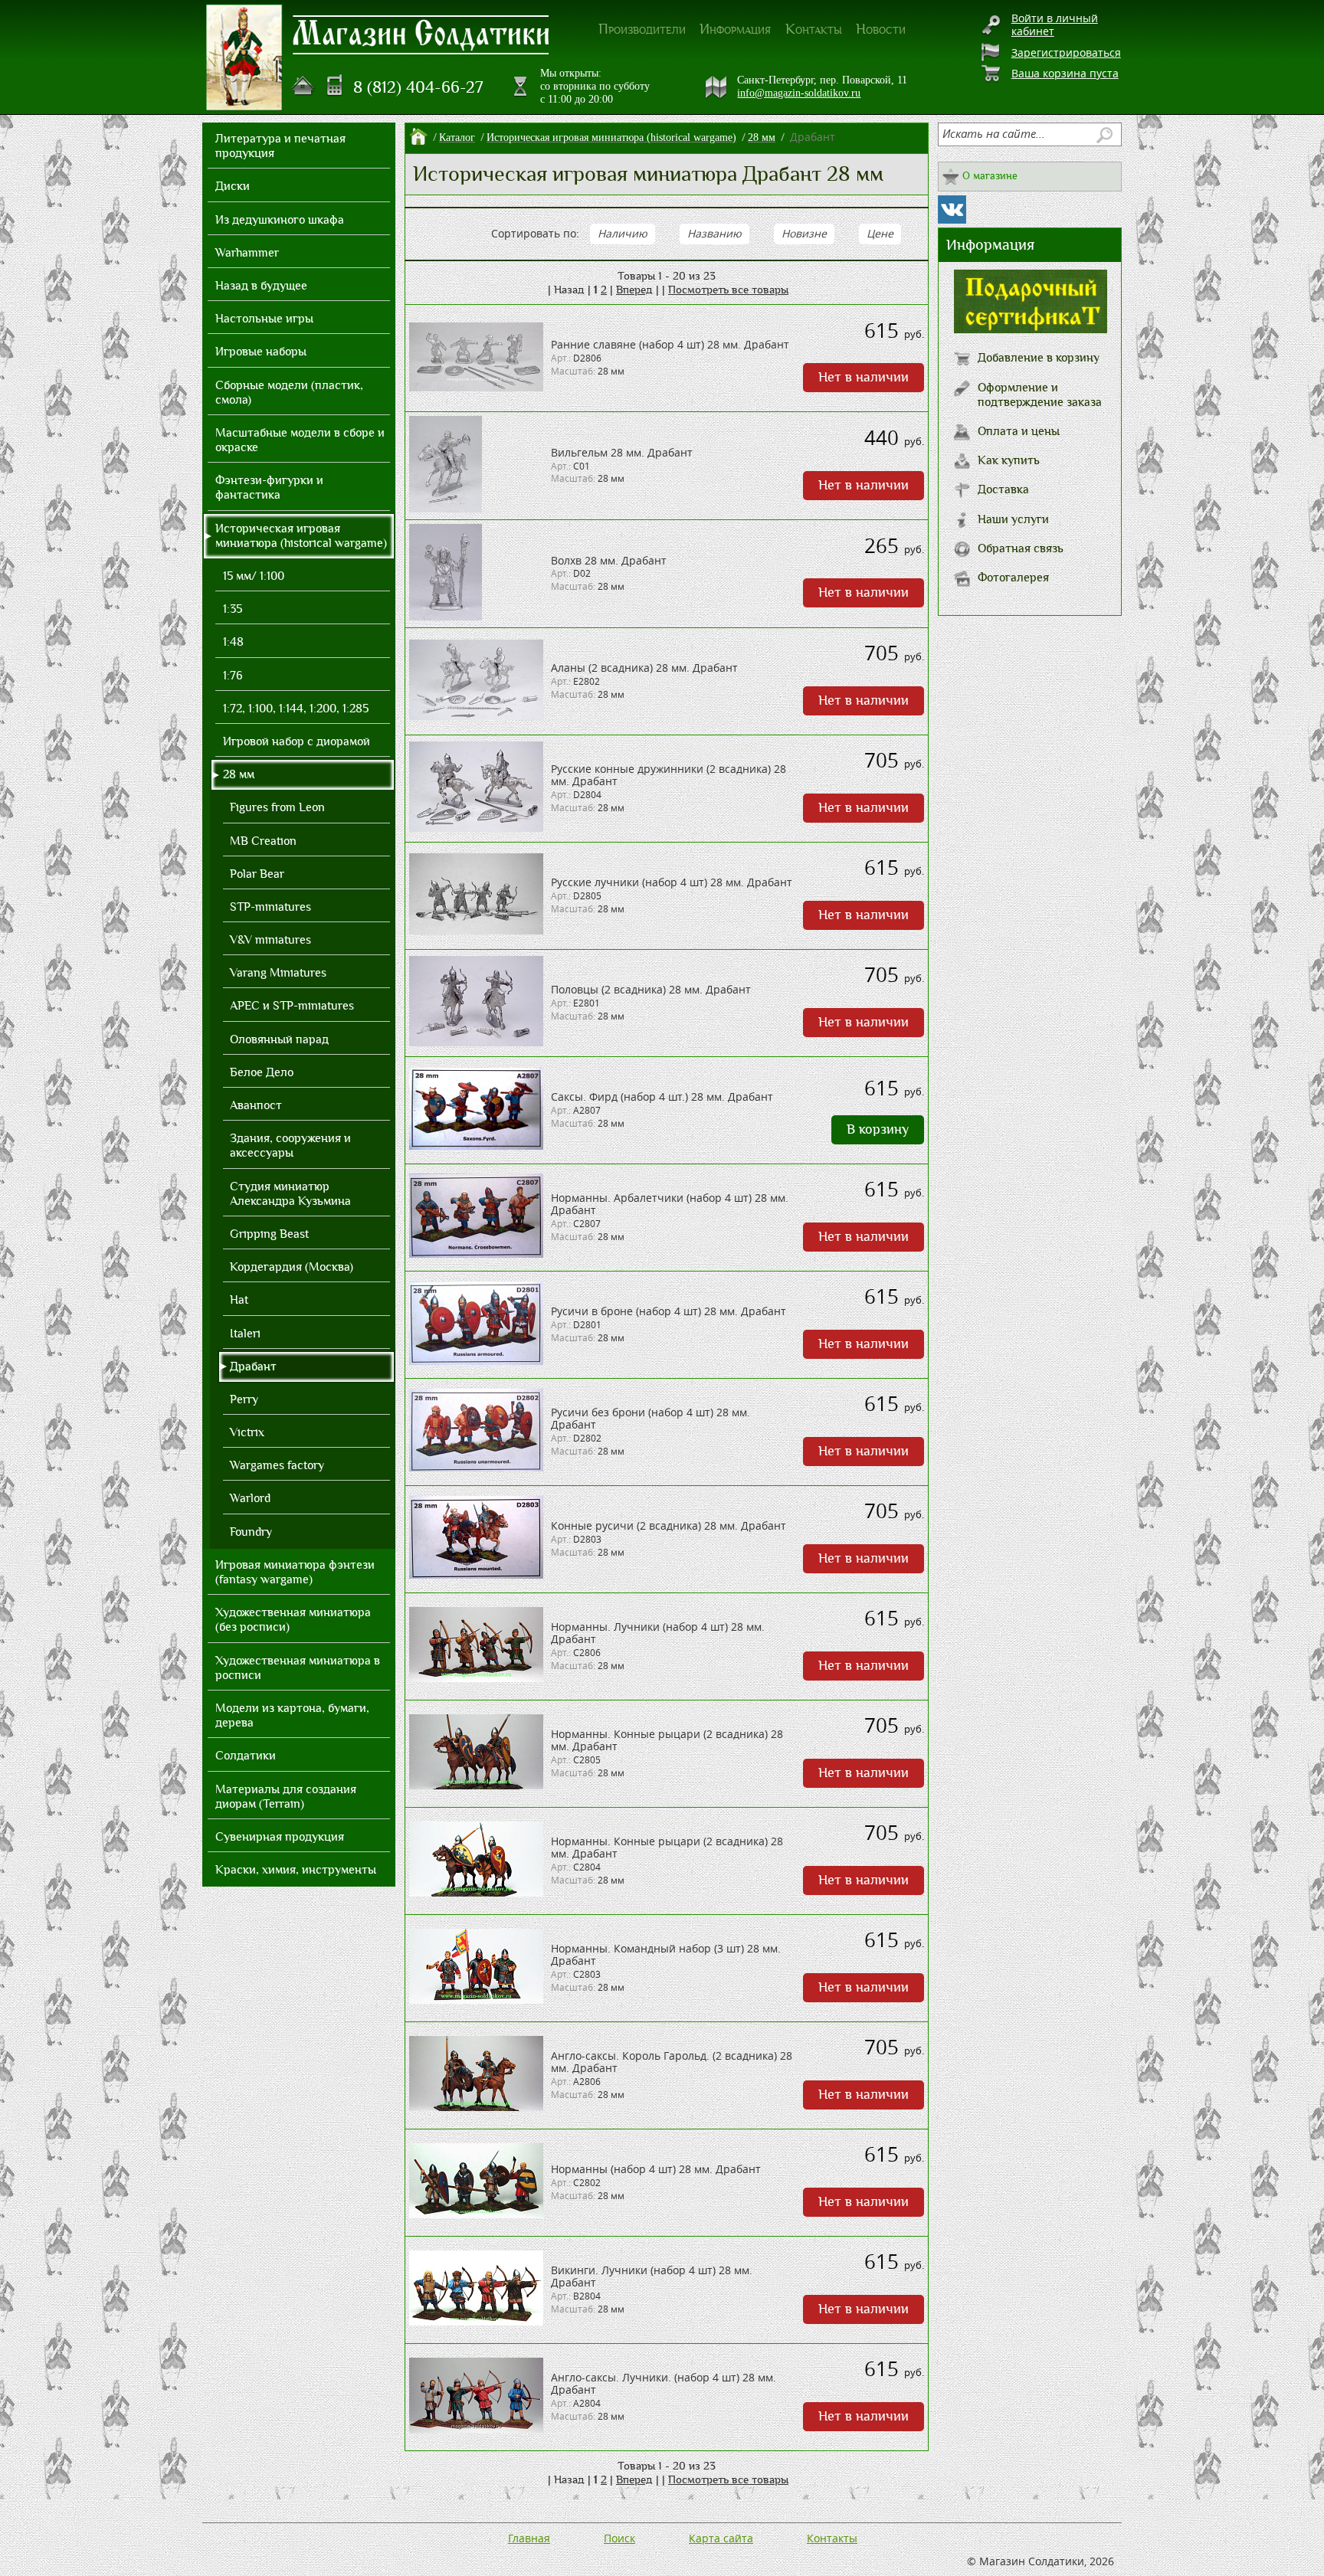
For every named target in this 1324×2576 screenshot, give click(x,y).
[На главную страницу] (303, 86)
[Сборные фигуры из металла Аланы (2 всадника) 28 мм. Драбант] (476, 716)
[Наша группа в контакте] (952, 209)
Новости (881, 29)
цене (880, 233)
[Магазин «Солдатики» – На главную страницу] (244, 57)
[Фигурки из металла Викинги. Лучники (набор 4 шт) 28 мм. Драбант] (476, 2321)
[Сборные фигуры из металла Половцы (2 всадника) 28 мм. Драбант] (476, 1042)
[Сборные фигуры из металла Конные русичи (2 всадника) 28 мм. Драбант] (476, 1574)
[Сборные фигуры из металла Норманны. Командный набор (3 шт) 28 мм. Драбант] (476, 2000)
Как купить (1009, 460)
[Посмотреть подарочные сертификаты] (1031, 329)
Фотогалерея (1013, 578)
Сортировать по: (535, 233)
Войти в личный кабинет (1055, 25)
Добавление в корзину (1039, 358)
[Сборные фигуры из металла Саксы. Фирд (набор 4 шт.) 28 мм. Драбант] (476, 1146)
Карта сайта (721, 2538)
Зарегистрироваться (1066, 52)
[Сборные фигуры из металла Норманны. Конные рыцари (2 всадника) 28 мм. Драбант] (476, 1785)
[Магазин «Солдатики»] (421, 34)
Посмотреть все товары (728, 290)
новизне (804, 233)
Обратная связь (1021, 548)
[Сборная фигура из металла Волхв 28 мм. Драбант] (446, 616)
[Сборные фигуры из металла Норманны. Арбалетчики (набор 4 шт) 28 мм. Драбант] (476, 1254)
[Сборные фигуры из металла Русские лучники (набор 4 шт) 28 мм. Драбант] (476, 930)
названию (714, 233)
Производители (642, 29)
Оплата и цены (1019, 431)
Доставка (1003, 489)
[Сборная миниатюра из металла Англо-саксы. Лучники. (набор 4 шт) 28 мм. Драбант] (476, 2429)
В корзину (878, 1129)
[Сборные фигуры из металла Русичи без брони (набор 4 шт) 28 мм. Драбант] (476, 1467)
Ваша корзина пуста (1065, 73)
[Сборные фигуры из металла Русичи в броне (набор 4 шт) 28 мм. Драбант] (476, 1361)
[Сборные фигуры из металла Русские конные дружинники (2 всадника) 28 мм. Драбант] (476, 828)
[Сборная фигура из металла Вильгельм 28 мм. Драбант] (446, 508)
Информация (735, 29)
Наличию (623, 233)
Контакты (814, 29)
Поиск (619, 2538)
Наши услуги (1013, 519)
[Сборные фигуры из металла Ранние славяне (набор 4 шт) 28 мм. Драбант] (476, 387)
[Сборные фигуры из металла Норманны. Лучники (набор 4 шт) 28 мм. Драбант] (476, 1678)
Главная (529, 2538)
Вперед (634, 290)
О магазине (990, 176)
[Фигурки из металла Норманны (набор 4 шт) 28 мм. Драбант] (476, 2214)
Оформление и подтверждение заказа (1040, 395)
